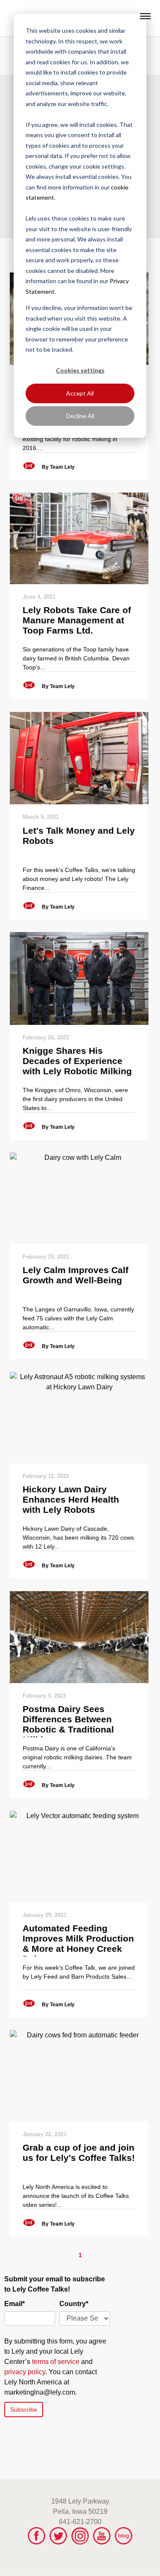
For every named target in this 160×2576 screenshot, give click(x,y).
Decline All (80, 416)
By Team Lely (58, 467)
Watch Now (79, 538)
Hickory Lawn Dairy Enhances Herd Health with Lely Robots (71, 1499)
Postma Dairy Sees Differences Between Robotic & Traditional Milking (68, 1721)
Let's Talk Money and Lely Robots (79, 836)
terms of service (56, 2362)
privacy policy (25, 2372)
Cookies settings (80, 370)
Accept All (80, 393)
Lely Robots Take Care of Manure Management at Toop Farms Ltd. (77, 620)
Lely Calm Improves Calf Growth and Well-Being (76, 1275)
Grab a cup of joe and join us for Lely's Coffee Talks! (79, 2153)
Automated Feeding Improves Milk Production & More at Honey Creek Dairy (78, 1940)
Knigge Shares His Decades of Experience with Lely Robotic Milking (77, 1061)
